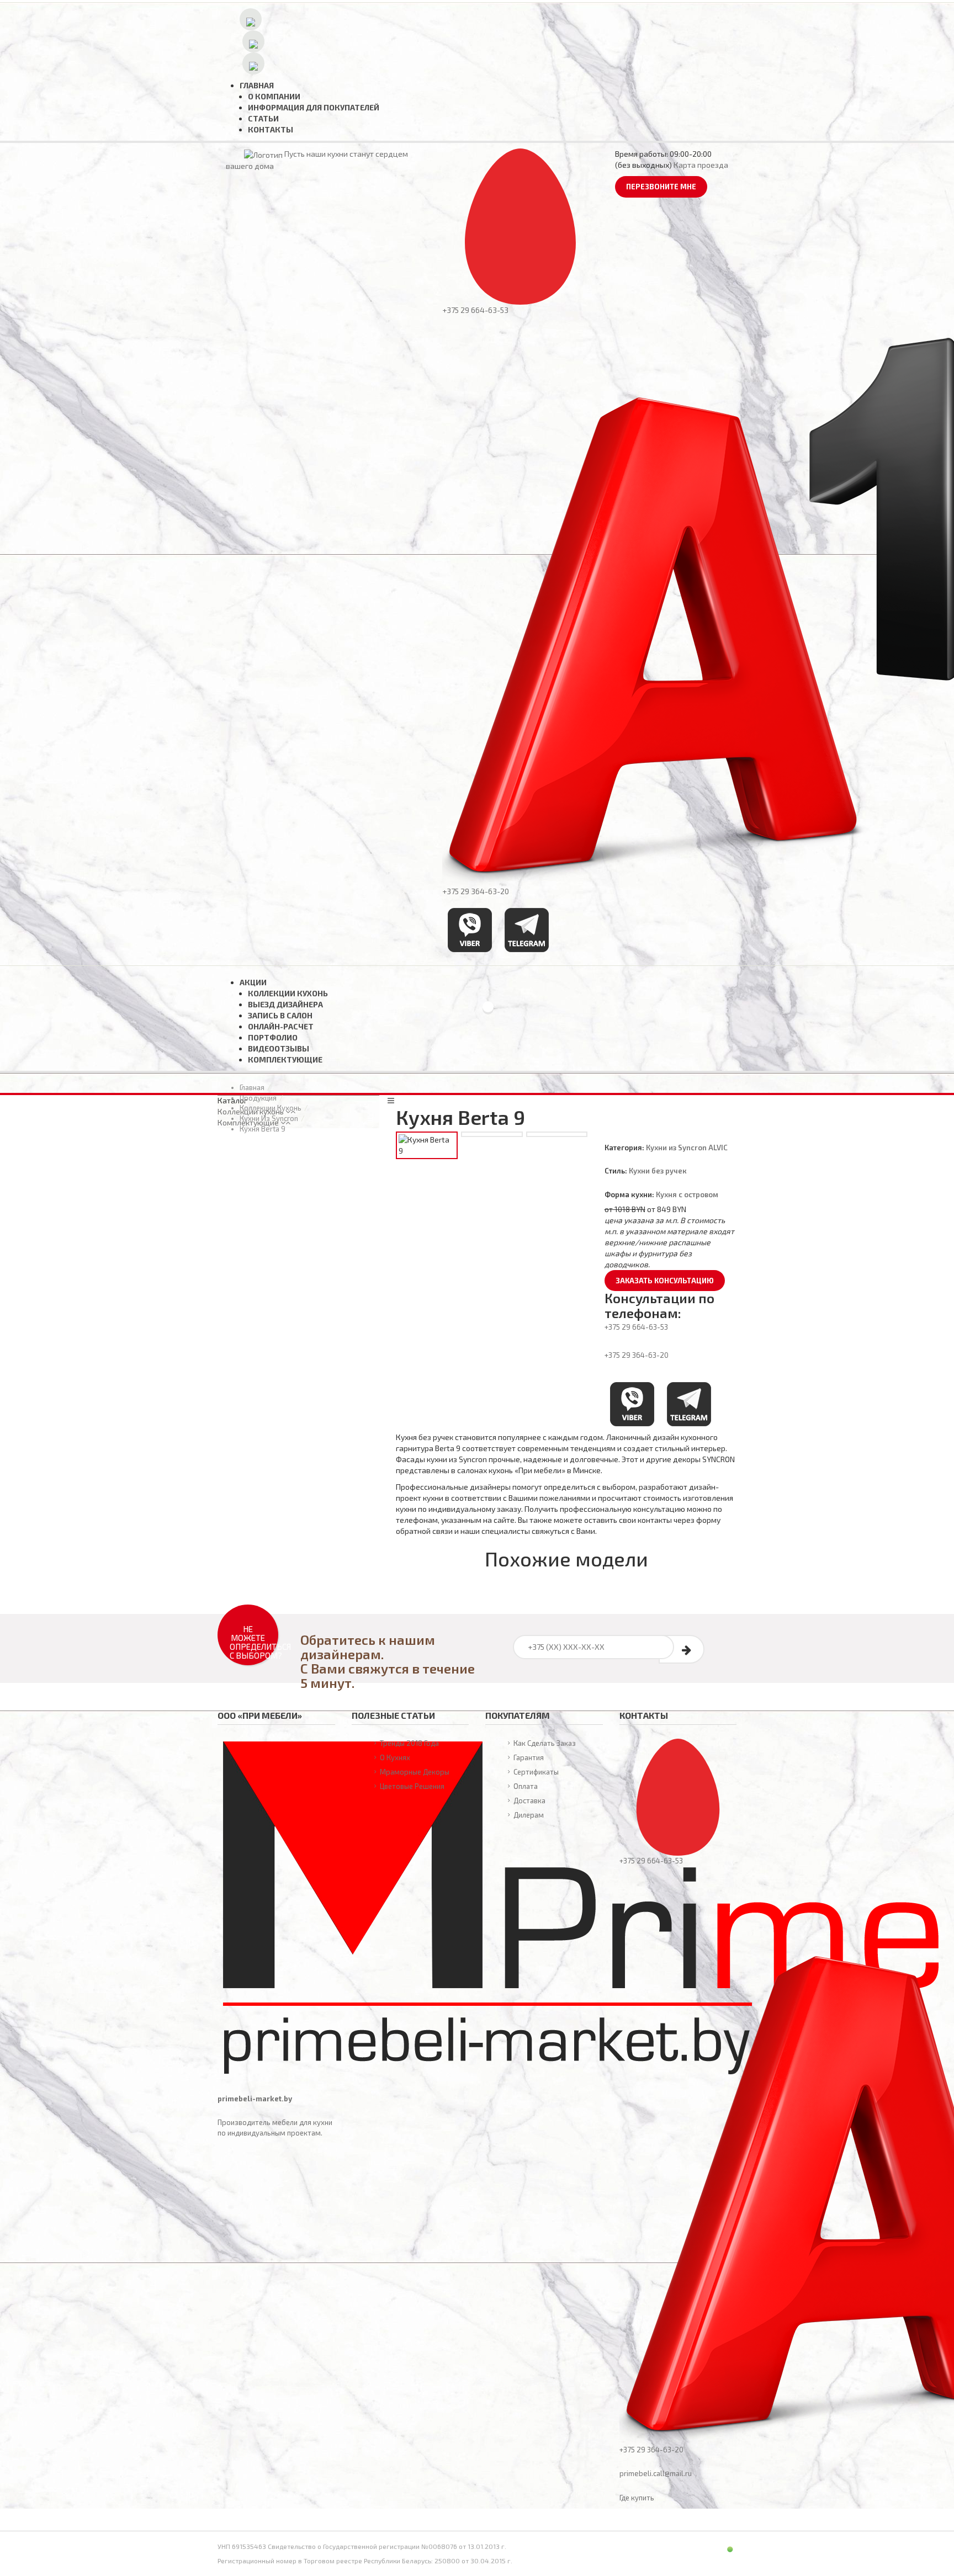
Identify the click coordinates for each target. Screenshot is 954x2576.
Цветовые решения (412, 1786)
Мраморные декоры (415, 1772)
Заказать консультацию (665, 1281)
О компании (274, 96)
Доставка (529, 1800)
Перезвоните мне (661, 187)
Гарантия (529, 1757)
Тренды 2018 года (409, 1743)
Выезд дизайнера (285, 1004)
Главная (257, 85)
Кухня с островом (687, 1194)
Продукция (258, 1098)
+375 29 (636, 1327)
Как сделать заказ (545, 1743)
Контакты (271, 129)
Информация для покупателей (314, 107)
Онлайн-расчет (281, 1026)
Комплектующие (285, 1059)
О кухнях (395, 1757)
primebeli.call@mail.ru (656, 2473)
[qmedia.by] (708, 2547)
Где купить (637, 2498)
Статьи (263, 118)
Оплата (526, 1786)
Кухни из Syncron (269, 1118)
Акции (253, 982)
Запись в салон (280, 1015)
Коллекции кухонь (288, 993)
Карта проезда (701, 165)
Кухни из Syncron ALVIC (687, 1148)
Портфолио (273, 1037)
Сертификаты (536, 1772)
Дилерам (529, 1815)
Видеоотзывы (279, 1048)
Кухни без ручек (658, 1171)
